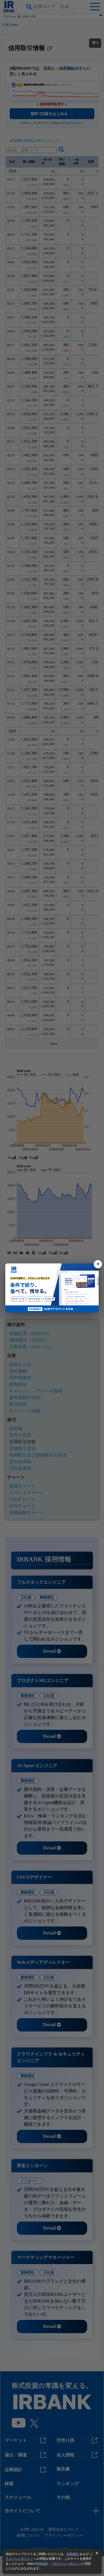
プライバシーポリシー (67, 2564)
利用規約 (73, 2554)
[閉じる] (98, 1264)
